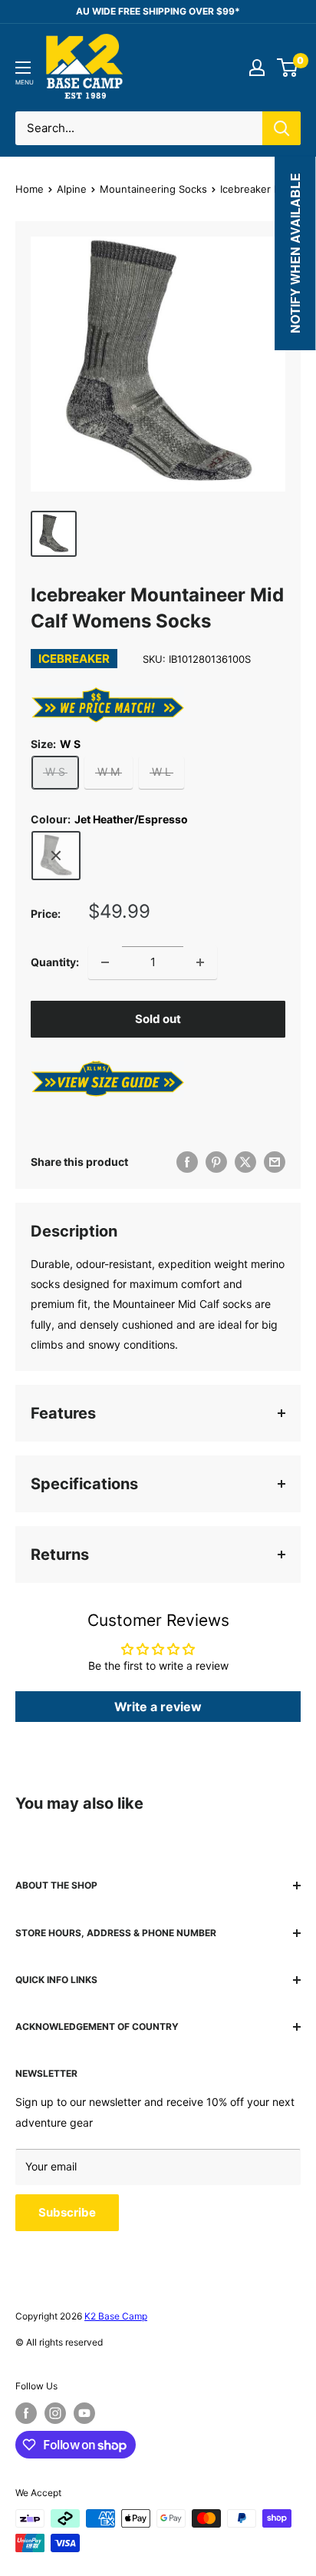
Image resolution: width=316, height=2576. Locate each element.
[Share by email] (275, 1162)
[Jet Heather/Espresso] (56, 856)
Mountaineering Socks (153, 189)
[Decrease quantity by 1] (105, 962)
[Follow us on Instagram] (55, 2413)
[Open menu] (23, 68)
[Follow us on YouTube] (84, 2413)
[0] (288, 68)
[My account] (257, 68)
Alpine (72, 189)
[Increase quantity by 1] (200, 962)
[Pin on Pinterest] (216, 1162)
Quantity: (55, 962)
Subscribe (67, 2212)
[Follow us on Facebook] (26, 2413)
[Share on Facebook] (187, 1162)
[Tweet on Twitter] (245, 1162)
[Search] (281, 128)
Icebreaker (74, 659)
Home (30, 189)
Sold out (158, 1019)
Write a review (158, 1707)
